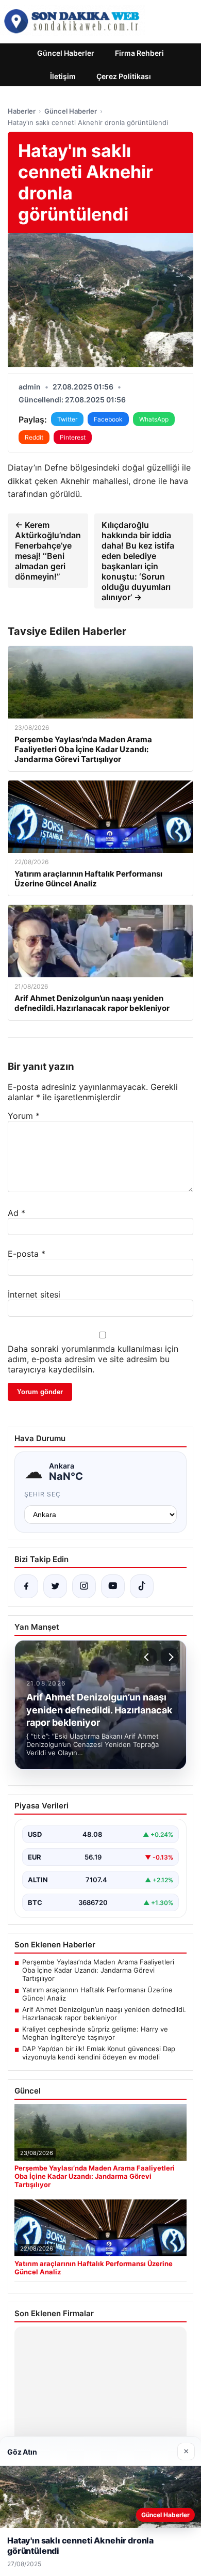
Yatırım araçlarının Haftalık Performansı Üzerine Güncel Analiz (97, 1994)
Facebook (108, 419)
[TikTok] (142, 1586)
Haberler (22, 111)
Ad (16, 1213)
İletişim (63, 76)
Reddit (34, 437)
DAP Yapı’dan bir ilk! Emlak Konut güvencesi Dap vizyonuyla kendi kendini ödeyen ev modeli (99, 2053)
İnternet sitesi (34, 1294)
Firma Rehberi (139, 53)
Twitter (67, 419)
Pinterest (73, 437)
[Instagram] (84, 1586)
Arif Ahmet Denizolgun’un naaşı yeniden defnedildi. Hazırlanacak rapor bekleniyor (104, 2013)
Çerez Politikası (124, 76)
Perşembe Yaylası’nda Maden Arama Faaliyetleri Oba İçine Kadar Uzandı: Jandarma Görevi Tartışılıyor (98, 1970)
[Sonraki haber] (170, 1657)
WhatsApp (154, 419)
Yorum (24, 1116)
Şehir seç (43, 1494)
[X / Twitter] (55, 1586)
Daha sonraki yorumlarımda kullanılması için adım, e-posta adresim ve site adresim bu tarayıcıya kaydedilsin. (93, 1359)
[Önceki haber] (148, 1657)
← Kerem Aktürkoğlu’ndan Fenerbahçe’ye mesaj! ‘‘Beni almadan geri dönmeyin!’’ (48, 551)
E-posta (27, 1254)
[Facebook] (26, 1586)
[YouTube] (113, 1586)
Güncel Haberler (66, 53)
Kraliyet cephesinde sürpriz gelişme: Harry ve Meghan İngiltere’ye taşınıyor (95, 2033)
